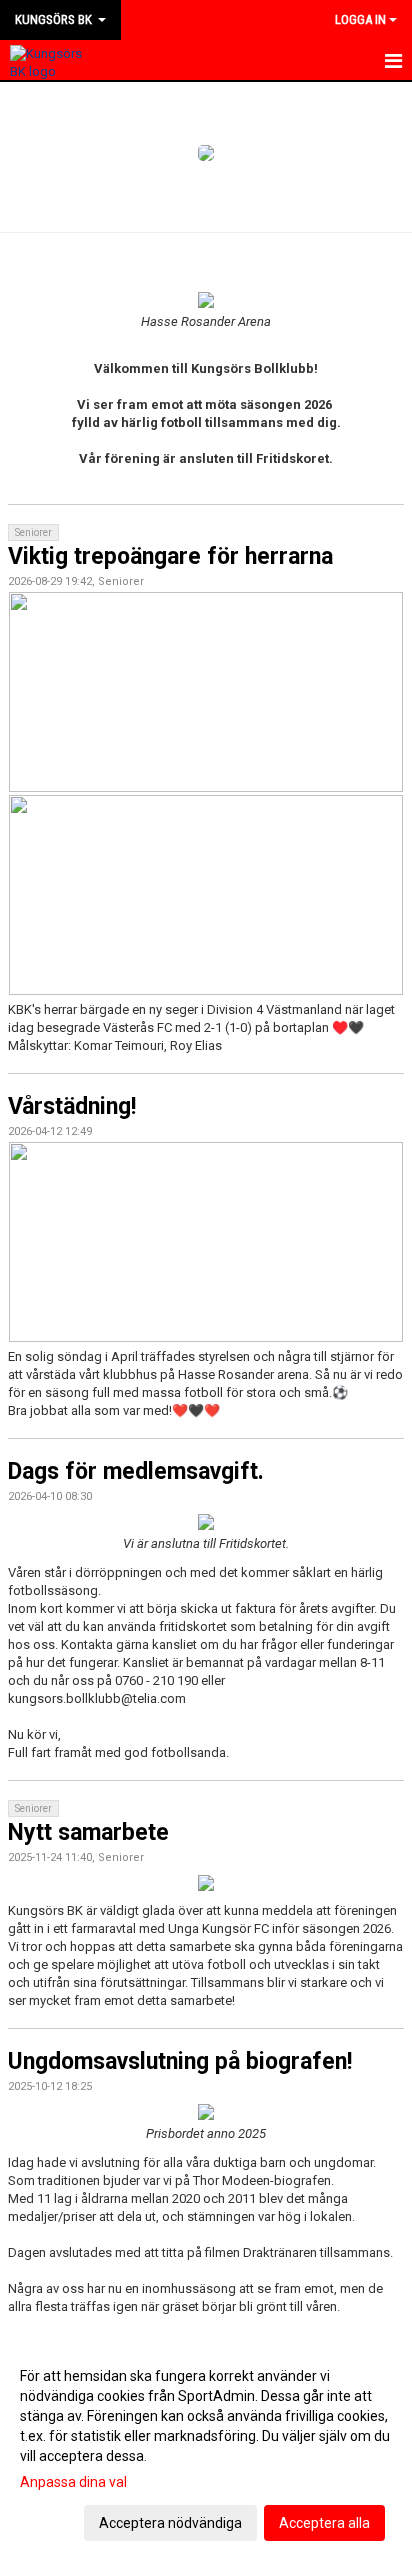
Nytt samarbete (88, 1832)
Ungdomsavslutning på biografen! (180, 2061)
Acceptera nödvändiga (170, 2523)
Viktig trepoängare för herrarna (170, 556)
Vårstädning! (72, 1106)
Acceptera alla (324, 2523)
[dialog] (206, 2448)
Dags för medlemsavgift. (136, 1471)
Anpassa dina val (73, 2482)
